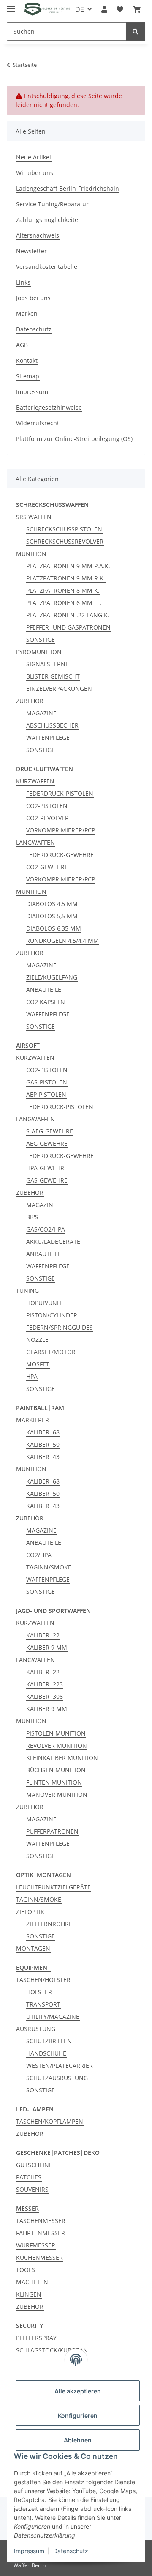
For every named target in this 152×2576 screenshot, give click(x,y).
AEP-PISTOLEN (46, 1094)
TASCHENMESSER (41, 2221)
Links (23, 282)
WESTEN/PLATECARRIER (60, 2065)
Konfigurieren (78, 2416)
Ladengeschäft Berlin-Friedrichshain (68, 188)
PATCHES (29, 2177)
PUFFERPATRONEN (52, 1831)
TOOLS (26, 2270)
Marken (27, 313)
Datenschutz (34, 329)
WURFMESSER (36, 2245)
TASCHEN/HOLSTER (43, 1980)
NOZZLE (37, 1340)
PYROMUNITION (39, 652)
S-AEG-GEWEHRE (50, 1131)
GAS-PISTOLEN (47, 1082)
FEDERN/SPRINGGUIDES (60, 1327)
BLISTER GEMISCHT (53, 676)
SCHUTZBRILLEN (49, 2041)
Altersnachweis (38, 235)
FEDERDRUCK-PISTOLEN (60, 793)
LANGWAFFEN (35, 842)
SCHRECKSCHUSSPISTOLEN (64, 529)
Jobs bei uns (33, 298)
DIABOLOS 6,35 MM (54, 928)
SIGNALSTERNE (47, 664)
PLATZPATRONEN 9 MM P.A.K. (68, 566)
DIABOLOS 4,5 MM (52, 904)
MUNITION (31, 554)
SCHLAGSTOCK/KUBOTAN (52, 2350)
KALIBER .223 (45, 1684)
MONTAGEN (33, 1948)
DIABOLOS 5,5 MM (52, 916)
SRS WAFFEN (34, 517)
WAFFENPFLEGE (48, 738)
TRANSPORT (43, 2004)
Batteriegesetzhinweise (49, 407)
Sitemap (28, 376)
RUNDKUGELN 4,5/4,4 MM (62, 940)
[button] (104, 9)
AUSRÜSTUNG (36, 2029)
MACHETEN (32, 2282)
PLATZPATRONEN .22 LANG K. (68, 615)
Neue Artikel (34, 157)
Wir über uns (35, 173)
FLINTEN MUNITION (54, 1782)
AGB (22, 345)
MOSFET (38, 1364)
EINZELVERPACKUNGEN (59, 688)
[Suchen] (136, 31)
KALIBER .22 (43, 1635)
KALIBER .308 (45, 1696)
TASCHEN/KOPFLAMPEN (50, 2121)
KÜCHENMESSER (39, 2257)
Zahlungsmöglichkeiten (49, 220)
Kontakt (27, 360)
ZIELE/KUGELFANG (52, 977)
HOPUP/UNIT (44, 1303)
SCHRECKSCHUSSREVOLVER (65, 541)
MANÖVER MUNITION (57, 1794)
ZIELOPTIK (30, 1912)
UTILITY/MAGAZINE (53, 2016)
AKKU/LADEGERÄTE (53, 1241)
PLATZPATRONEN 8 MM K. (63, 590)
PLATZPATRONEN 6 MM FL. (64, 603)
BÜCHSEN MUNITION (56, 1770)
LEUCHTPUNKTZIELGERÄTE (53, 1887)
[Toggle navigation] (11, 5)
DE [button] (80, 9)
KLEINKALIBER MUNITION (62, 1758)
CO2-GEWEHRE (47, 867)
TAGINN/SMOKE (49, 1567)
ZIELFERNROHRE (49, 1924)
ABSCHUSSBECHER (52, 725)
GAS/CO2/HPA (46, 1229)
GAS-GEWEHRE (47, 1180)
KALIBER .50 (43, 1444)
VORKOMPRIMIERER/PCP (61, 830)
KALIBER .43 (43, 1457)
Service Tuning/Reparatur (52, 204)
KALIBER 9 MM (47, 1647)
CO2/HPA (39, 1555)
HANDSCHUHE (46, 2053)
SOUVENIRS (32, 2189)
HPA (32, 1376)
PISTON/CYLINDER (52, 1315)
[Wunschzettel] (120, 9)
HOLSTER (39, 1992)
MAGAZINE (41, 713)
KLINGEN (29, 2294)
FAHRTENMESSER (41, 2233)
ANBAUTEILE (44, 990)
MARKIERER (33, 1420)
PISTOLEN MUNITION (56, 1733)
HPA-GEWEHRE (47, 1168)
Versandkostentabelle (47, 267)
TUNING (27, 1291)
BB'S (32, 1217)
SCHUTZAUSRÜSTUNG (57, 2078)
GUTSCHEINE (34, 2165)
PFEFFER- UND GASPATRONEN (68, 627)
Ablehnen (78, 2440)
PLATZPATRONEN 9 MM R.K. (66, 578)
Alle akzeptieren (78, 2391)
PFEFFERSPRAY (36, 2338)
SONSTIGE (41, 639)
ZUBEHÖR (30, 701)
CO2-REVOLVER (47, 818)
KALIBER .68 (43, 1432)
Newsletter (31, 251)
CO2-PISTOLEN (47, 806)
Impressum (32, 392)
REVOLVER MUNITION (57, 1745)
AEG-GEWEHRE (47, 1143)
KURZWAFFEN (35, 781)
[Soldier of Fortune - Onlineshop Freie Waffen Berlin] (47, 10)
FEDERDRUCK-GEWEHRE (60, 855)
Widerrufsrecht (38, 423)
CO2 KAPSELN (46, 1002)
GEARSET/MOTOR (51, 1352)
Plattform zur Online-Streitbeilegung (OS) (74, 439)
